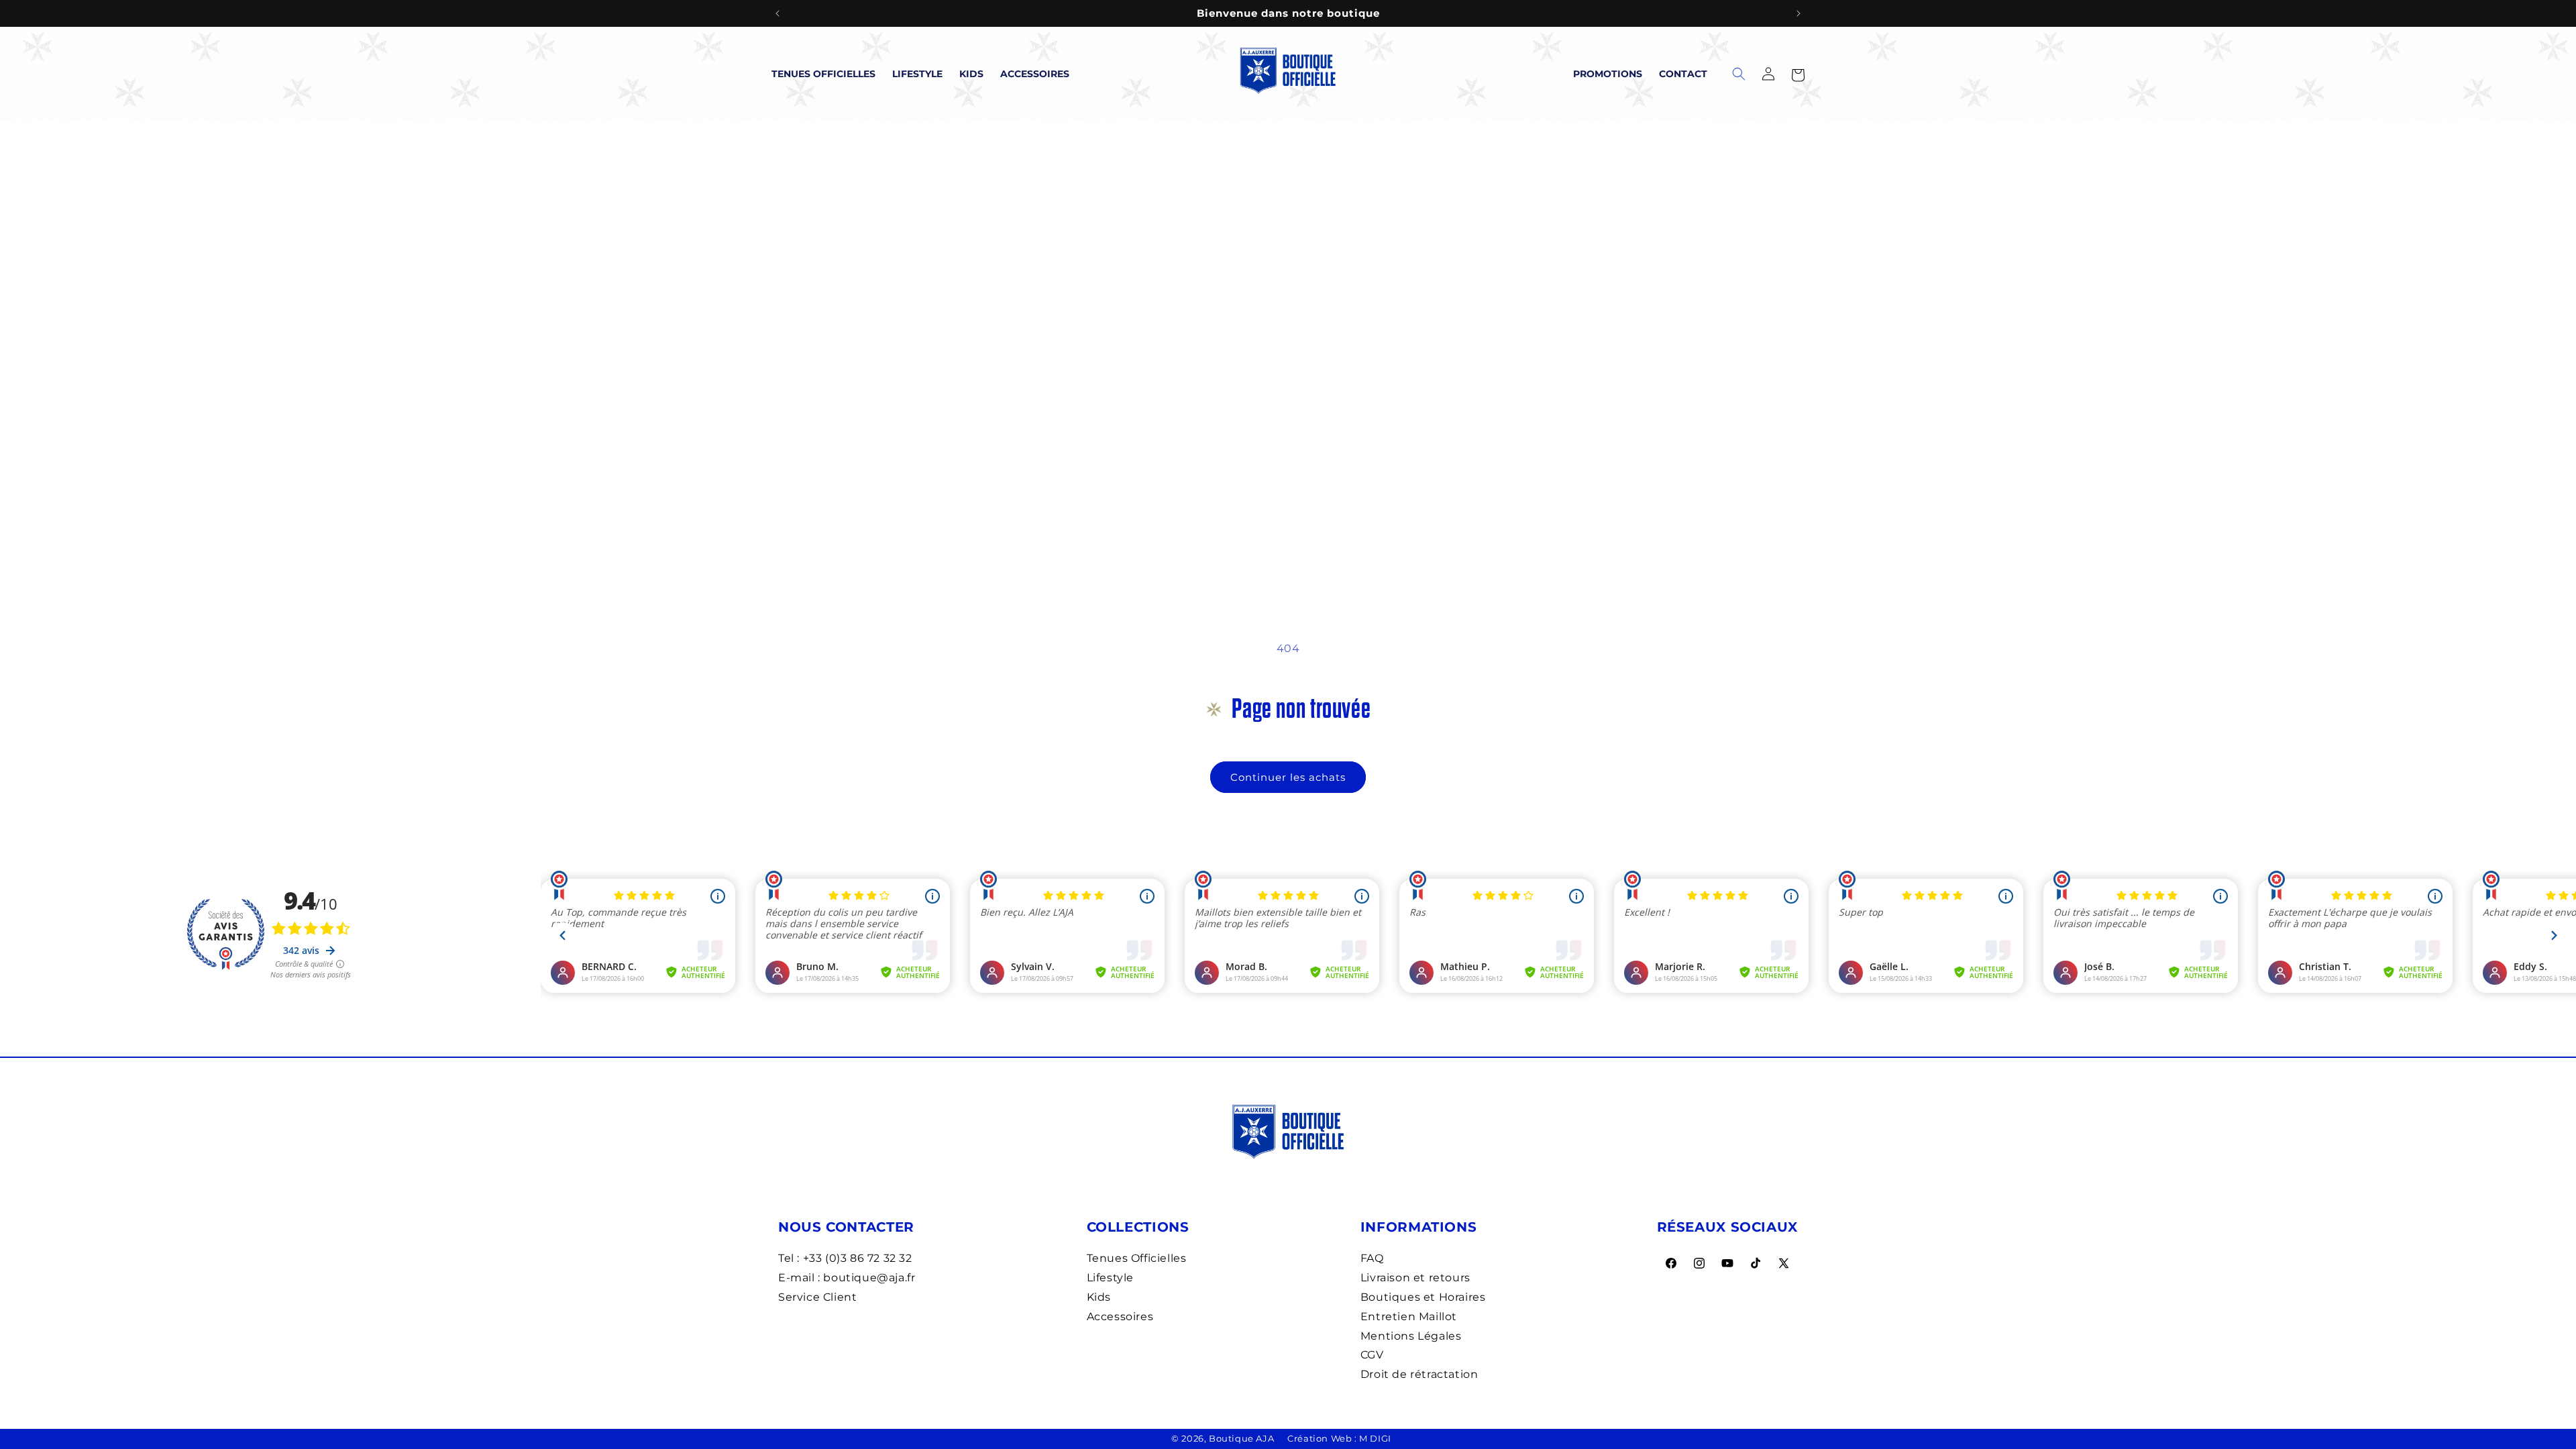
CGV (1372, 1355)
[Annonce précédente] (777, 13)
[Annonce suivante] (1799, 13)
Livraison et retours (1415, 1278)
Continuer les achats (1288, 777)
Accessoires (1035, 74)
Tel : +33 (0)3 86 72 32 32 (845, 1258)
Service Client (817, 1297)
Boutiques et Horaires (1423, 1297)
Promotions (1608, 74)
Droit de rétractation (1419, 1374)
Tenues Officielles (823, 74)
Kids (971, 74)
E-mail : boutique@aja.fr (847, 1278)
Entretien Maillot (1409, 1317)
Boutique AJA (1241, 1438)
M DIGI (1375, 1438)
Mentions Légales (1411, 1336)
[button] (1798, 74)
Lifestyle (917, 74)
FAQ (1372, 1258)
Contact (1683, 74)
